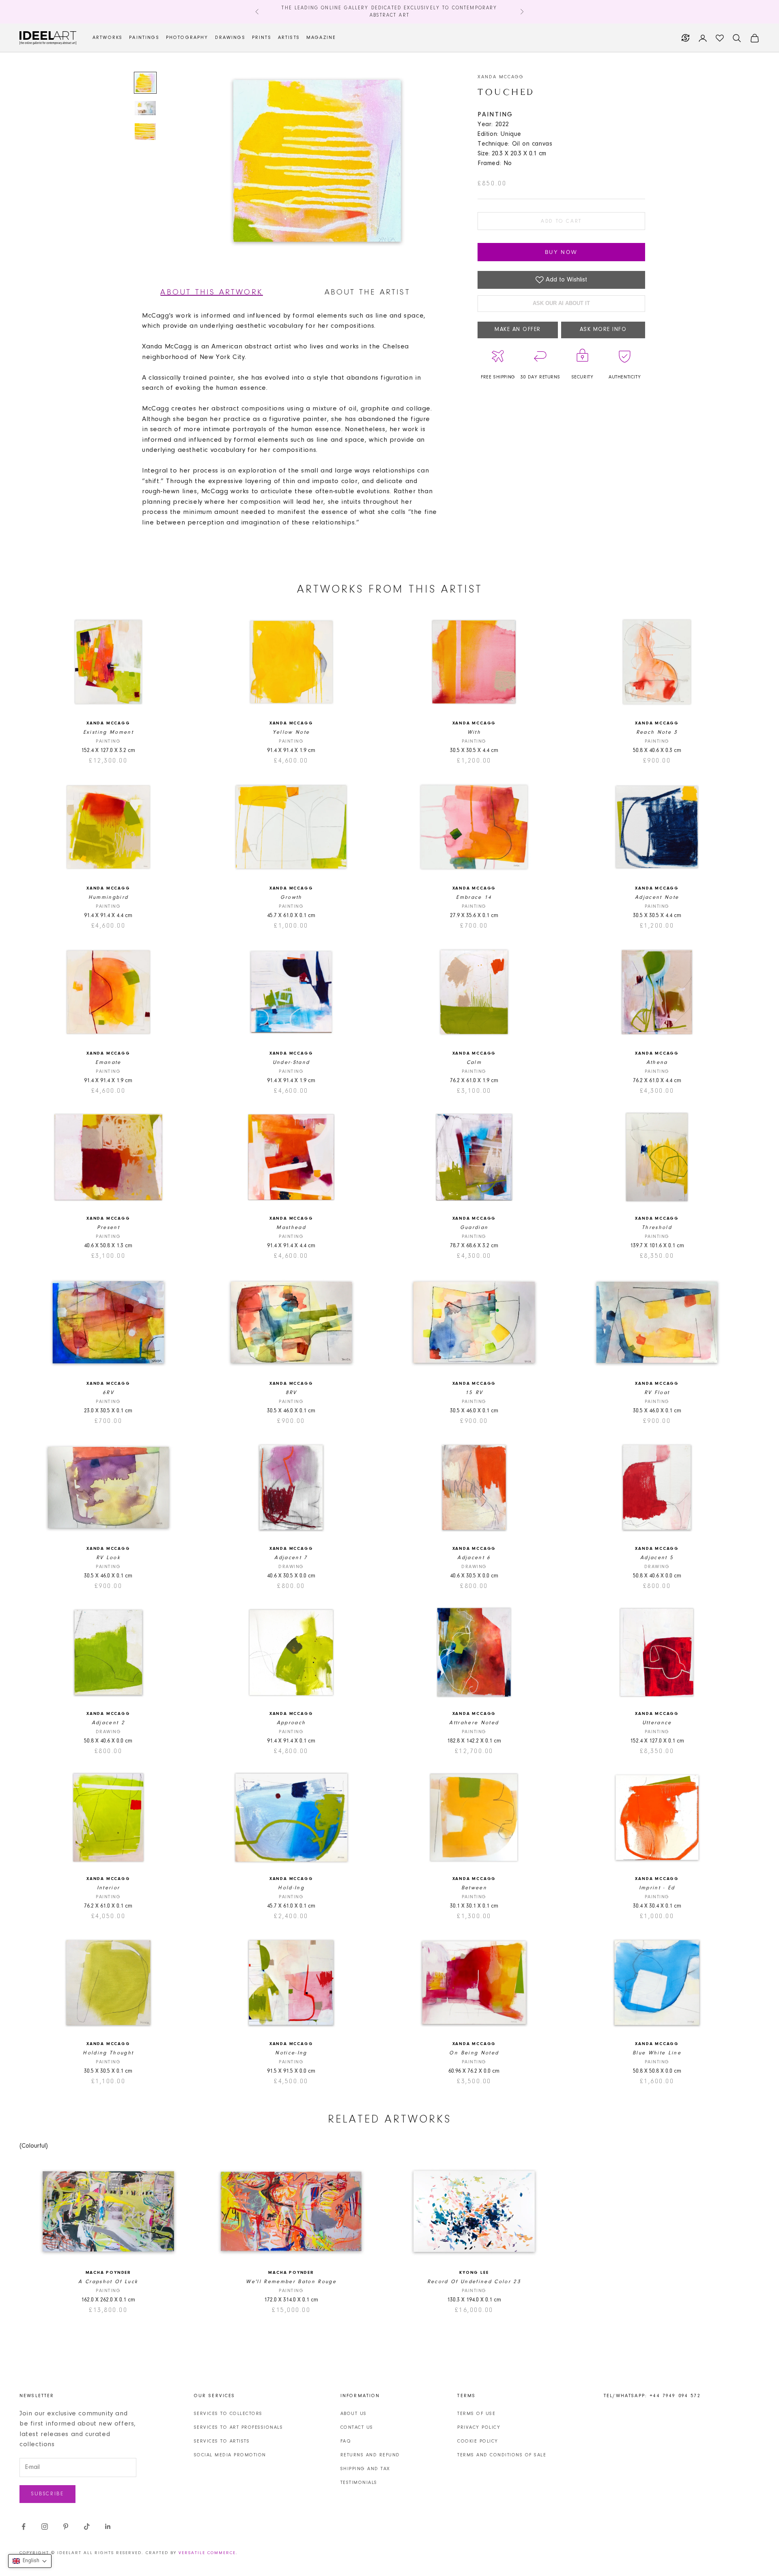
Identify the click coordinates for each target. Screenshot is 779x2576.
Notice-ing (291, 2053)
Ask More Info (603, 330)
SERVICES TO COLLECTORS (228, 2414)
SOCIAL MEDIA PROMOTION (230, 2455)
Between (474, 1888)
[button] (30, 2561)
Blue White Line (657, 2053)
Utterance (657, 1723)
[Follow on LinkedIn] (108, 2527)
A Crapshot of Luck (108, 2282)
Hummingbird (109, 897)
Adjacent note (657, 897)
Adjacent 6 (474, 1558)
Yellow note (291, 732)
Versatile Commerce (207, 2553)
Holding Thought (108, 2053)
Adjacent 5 (657, 1558)
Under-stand (291, 1062)
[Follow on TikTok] (87, 2527)
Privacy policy (479, 2428)
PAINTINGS (144, 38)
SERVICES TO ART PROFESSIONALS (239, 2428)
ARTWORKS (108, 38)
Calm (474, 1062)
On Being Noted (474, 2053)
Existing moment (108, 732)
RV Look (108, 1558)
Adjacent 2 (108, 1723)
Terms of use (476, 2414)
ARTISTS (289, 38)
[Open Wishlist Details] (720, 38)
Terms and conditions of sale (502, 2455)
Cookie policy (478, 2441)
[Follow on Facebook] (24, 2527)
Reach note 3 (657, 732)
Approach (291, 1723)
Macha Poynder (108, 2273)
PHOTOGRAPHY (187, 38)
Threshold (657, 1228)
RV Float (657, 1393)
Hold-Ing (291, 1888)
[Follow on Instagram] (45, 2527)
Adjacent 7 (291, 1558)
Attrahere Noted (474, 1723)
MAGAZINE (321, 38)
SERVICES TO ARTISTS (222, 2441)
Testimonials (359, 2483)
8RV (291, 1393)
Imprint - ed (657, 1888)
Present (108, 1228)
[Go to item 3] (145, 132)
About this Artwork (212, 292)
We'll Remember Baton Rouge (291, 2282)
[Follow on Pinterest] (66, 2527)
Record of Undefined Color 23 (474, 2282)
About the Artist (367, 292)
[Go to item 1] (145, 83)
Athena (657, 1062)
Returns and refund (370, 2455)
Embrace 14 (474, 897)
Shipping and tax (365, 2469)
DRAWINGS (230, 38)
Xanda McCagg (501, 77)
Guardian (474, 1228)
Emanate (108, 1062)
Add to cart (561, 221)
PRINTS (262, 38)
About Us (354, 2414)
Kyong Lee (474, 2273)
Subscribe (47, 2494)
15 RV (474, 1393)
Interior (109, 1888)
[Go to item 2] (145, 108)
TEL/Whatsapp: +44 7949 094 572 (652, 2396)
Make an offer (518, 330)
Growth (291, 897)
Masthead (291, 1228)
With (474, 732)
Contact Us (357, 2428)
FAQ (346, 2441)
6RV (108, 1393)
